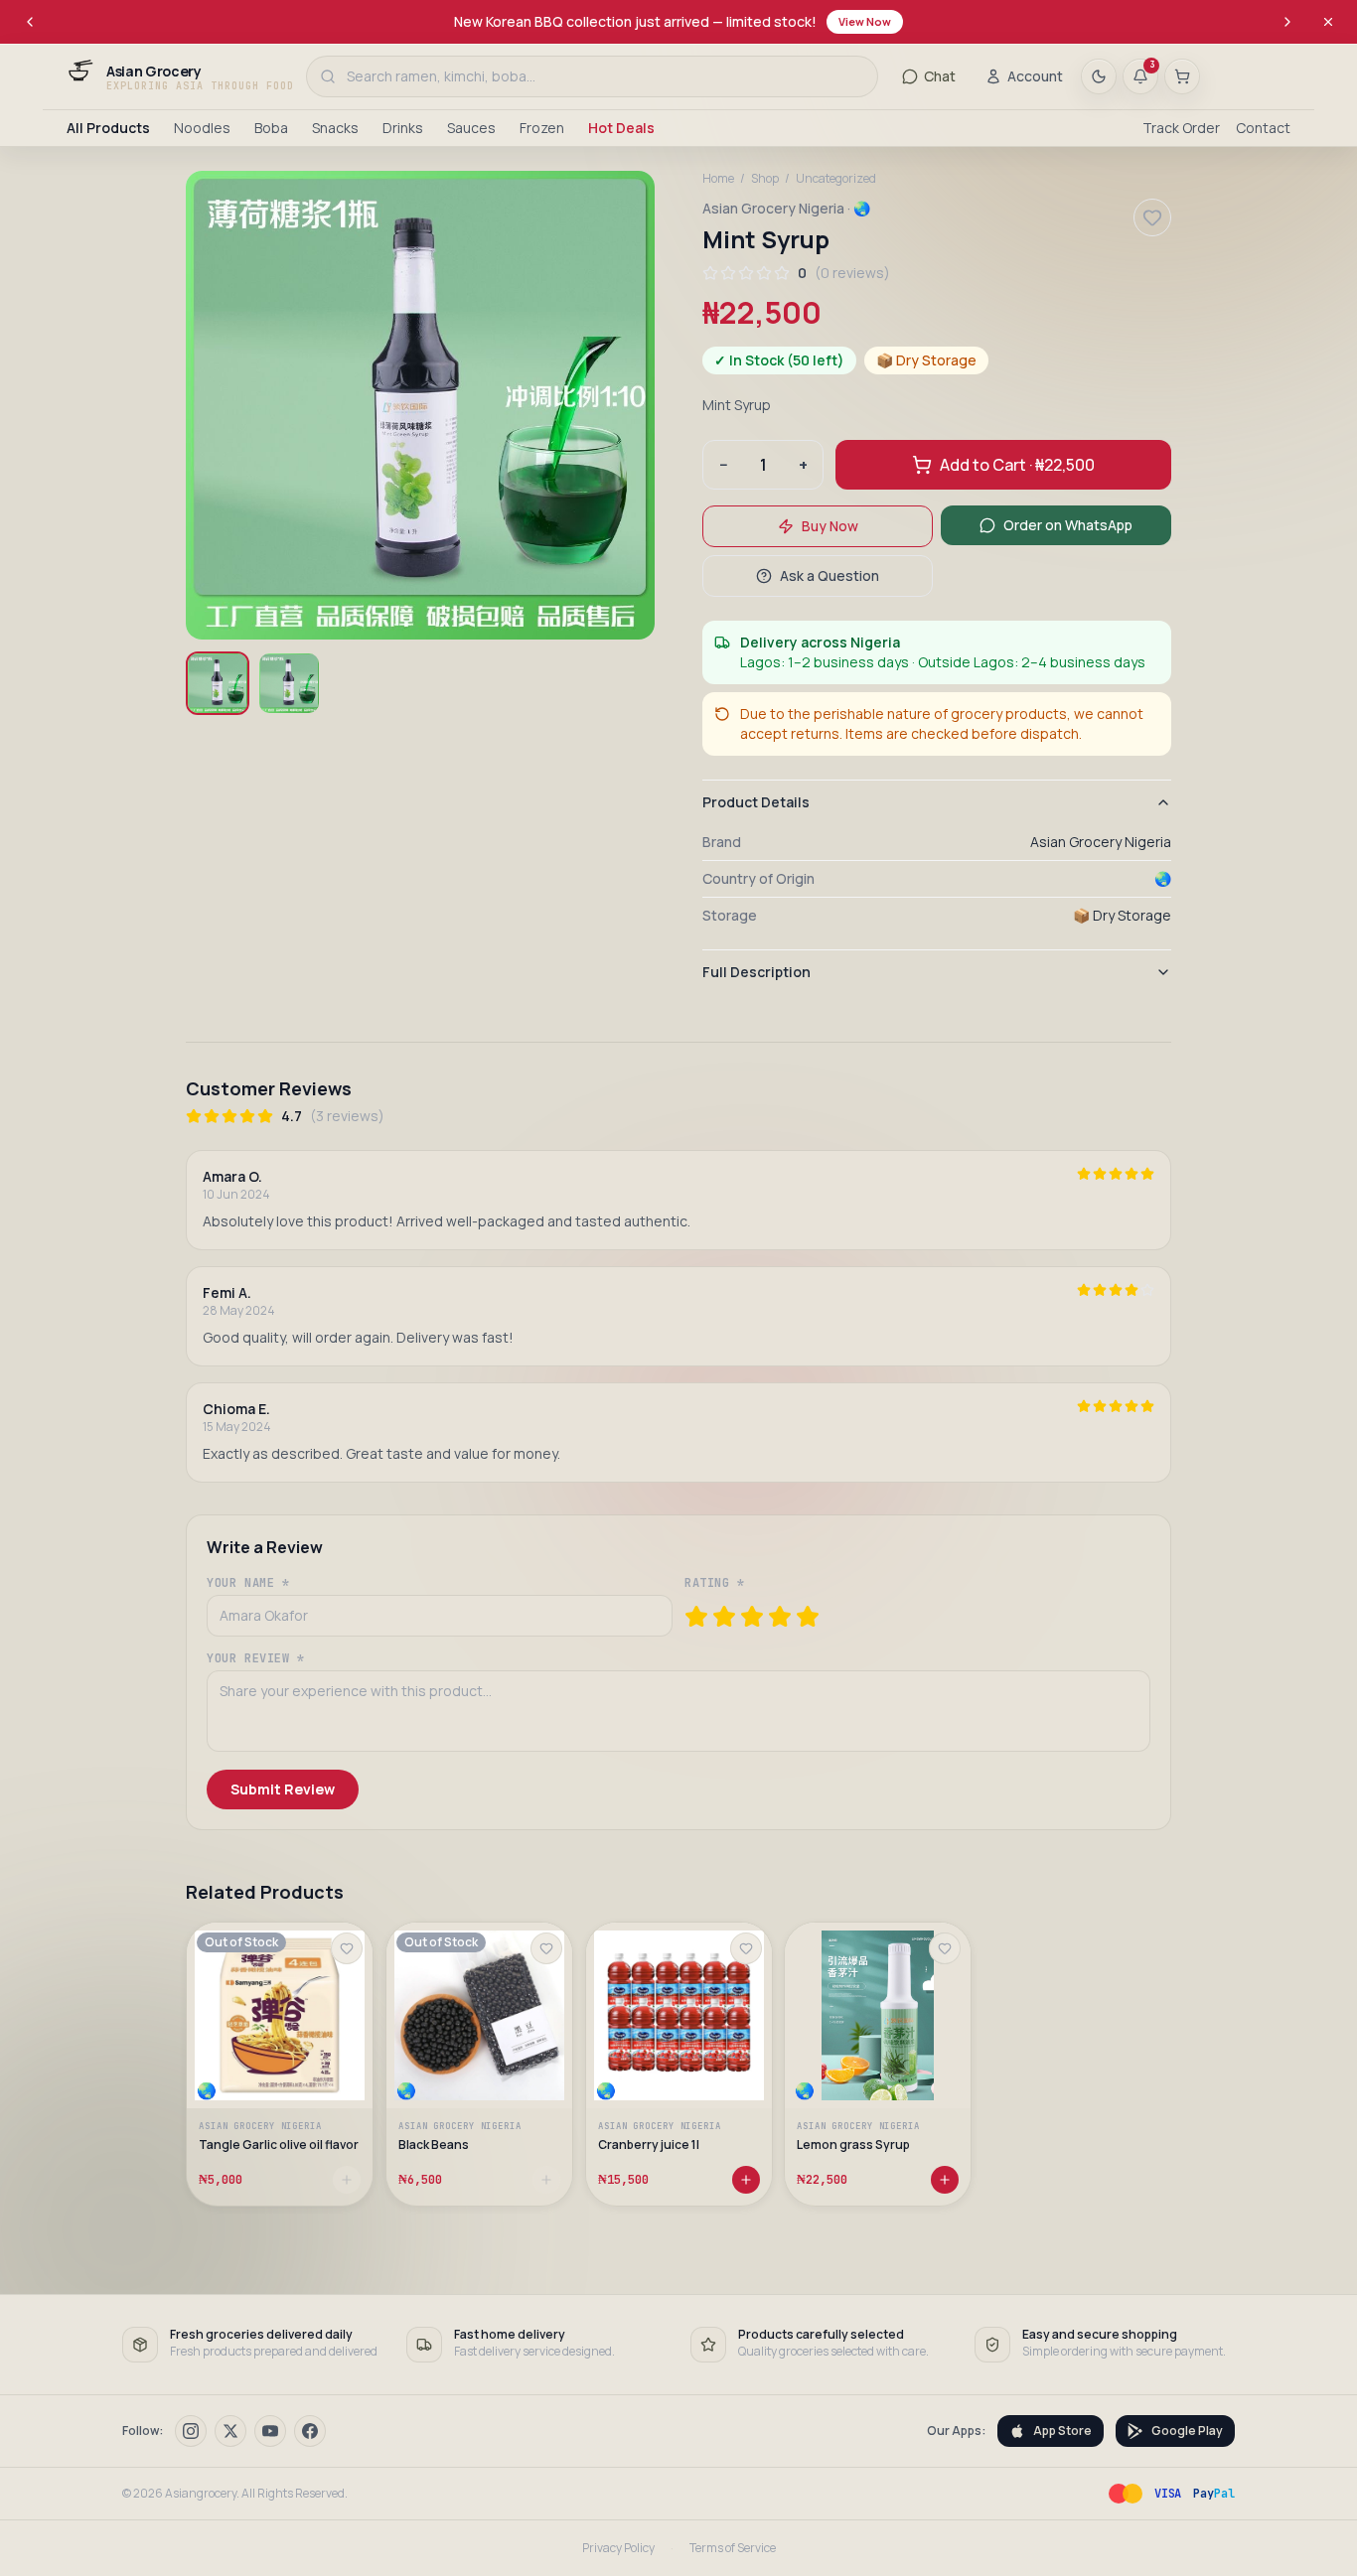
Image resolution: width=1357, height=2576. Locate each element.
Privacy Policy (618, 2548)
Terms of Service (733, 2548)
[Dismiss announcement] (1328, 22)
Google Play (1187, 2431)
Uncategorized (836, 179)
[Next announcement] (1287, 22)
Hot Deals (621, 128)
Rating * (715, 1583)
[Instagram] (191, 2431)
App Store (1062, 2431)
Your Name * (248, 1583)
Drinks (403, 128)
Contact (1263, 128)
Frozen (542, 128)
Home (718, 179)
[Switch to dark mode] (1099, 76)
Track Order (1181, 128)
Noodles (202, 128)
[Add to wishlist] (347, 1948)
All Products (108, 128)
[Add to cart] (745, 2180)
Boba (271, 128)
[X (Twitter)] (230, 2431)
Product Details (756, 802)
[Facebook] (310, 2431)
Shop (765, 179)
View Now (865, 21)
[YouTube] (270, 2431)
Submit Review (283, 1789)
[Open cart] (1182, 76)
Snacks (335, 128)
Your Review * (256, 1658)
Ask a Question (829, 575)
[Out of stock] (347, 2180)
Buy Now (830, 526)
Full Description (756, 972)
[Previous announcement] (30, 22)
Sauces (471, 128)
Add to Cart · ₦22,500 (1017, 465)
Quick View (289, 2062)
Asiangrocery (201, 2493)
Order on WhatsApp (1068, 525)
